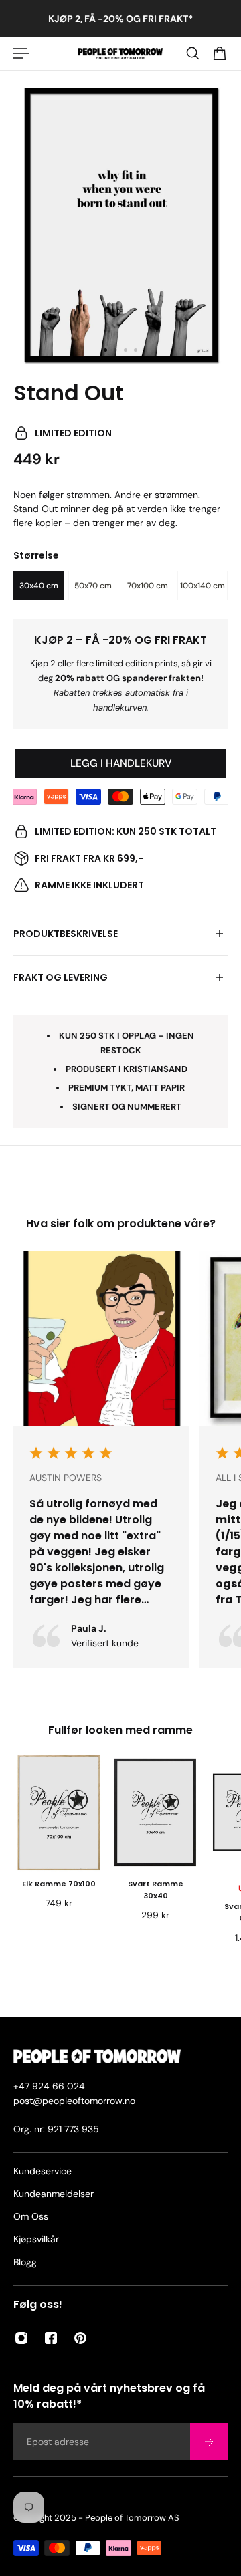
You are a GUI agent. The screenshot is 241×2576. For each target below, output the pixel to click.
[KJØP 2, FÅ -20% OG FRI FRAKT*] (120, 19)
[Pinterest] (80, 2338)
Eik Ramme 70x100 (59, 1884)
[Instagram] (21, 2338)
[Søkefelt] (193, 53)
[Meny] (21, 53)
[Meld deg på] (209, 2442)
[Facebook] (51, 2338)
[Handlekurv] (220, 53)
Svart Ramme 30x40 (156, 1890)
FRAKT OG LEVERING (61, 977)
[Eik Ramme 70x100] (59, 1812)
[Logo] (120, 54)
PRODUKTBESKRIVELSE (66, 934)
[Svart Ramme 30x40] (155, 1812)
